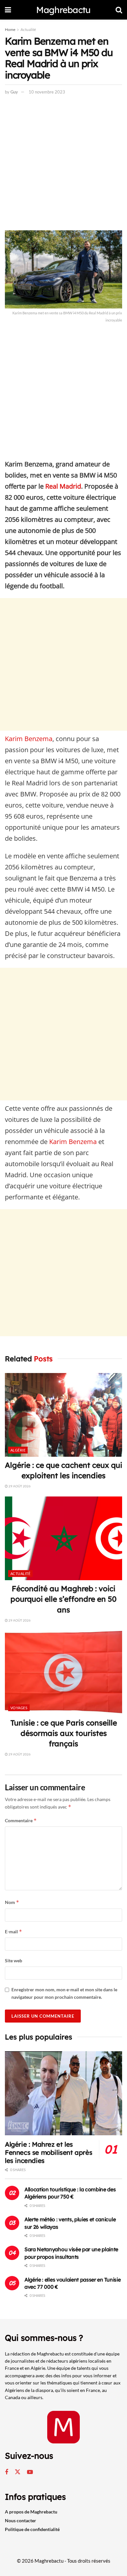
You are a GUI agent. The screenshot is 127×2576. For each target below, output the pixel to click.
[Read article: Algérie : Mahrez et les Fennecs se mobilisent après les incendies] (63, 2093)
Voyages (19, 1708)
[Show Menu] (8, 10)
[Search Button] (119, 10)
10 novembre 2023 (47, 92)
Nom (12, 1902)
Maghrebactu (63, 10)
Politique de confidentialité (32, 2529)
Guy (14, 92)
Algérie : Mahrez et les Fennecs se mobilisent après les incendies (49, 2152)
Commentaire (21, 1820)
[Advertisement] (63, 164)
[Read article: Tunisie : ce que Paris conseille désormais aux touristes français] (63, 1672)
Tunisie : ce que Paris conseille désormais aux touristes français (64, 1733)
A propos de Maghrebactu (31, 2512)
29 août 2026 (19, 1486)
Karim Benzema (29, 739)
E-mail (14, 1932)
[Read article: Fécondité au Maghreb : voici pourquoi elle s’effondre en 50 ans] (63, 1538)
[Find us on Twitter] (18, 2472)
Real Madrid (62, 486)
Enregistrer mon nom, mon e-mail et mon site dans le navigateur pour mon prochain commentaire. (64, 1993)
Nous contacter (21, 2520)
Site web (14, 1961)
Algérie (18, 1450)
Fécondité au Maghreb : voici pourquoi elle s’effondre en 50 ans (63, 1599)
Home (10, 29)
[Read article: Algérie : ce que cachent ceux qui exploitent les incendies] (63, 1415)
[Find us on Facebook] (7, 2472)
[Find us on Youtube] (30, 2472)
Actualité (28, 29)
